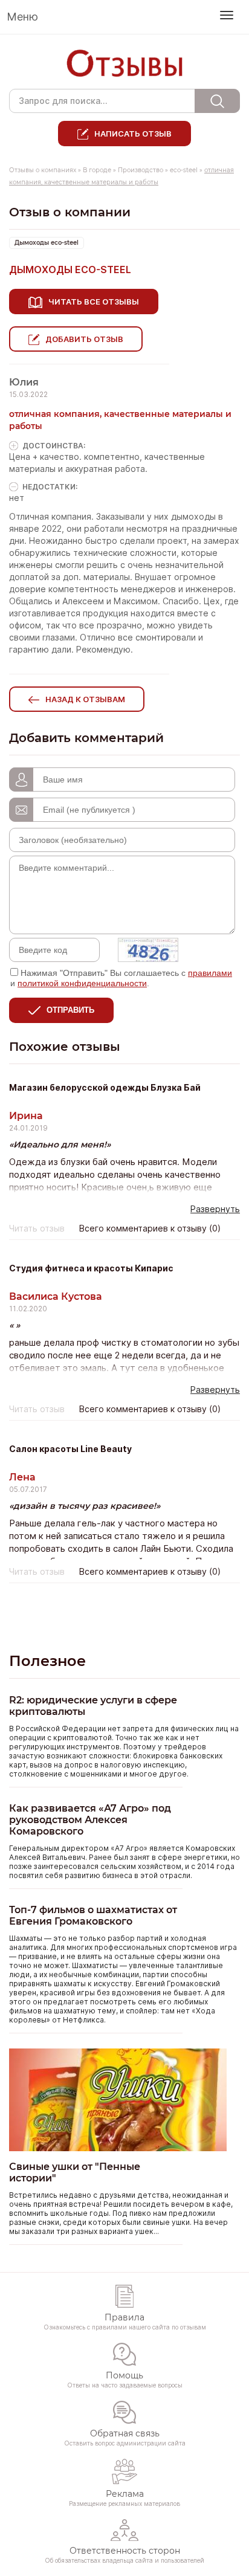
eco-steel (185, 170)
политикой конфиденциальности (82, 983)
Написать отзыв (133, 134)
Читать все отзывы (94, 302)
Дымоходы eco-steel (47, 243)
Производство (141, 170)
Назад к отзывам (85, 699)
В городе (97, 170)
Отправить (70, 1010)
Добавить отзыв (84, 339)
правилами (210, 973)
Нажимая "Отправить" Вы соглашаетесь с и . (121, 978)
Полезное (47, 1661)
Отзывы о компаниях (43, 170)
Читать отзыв (37, 1228)
